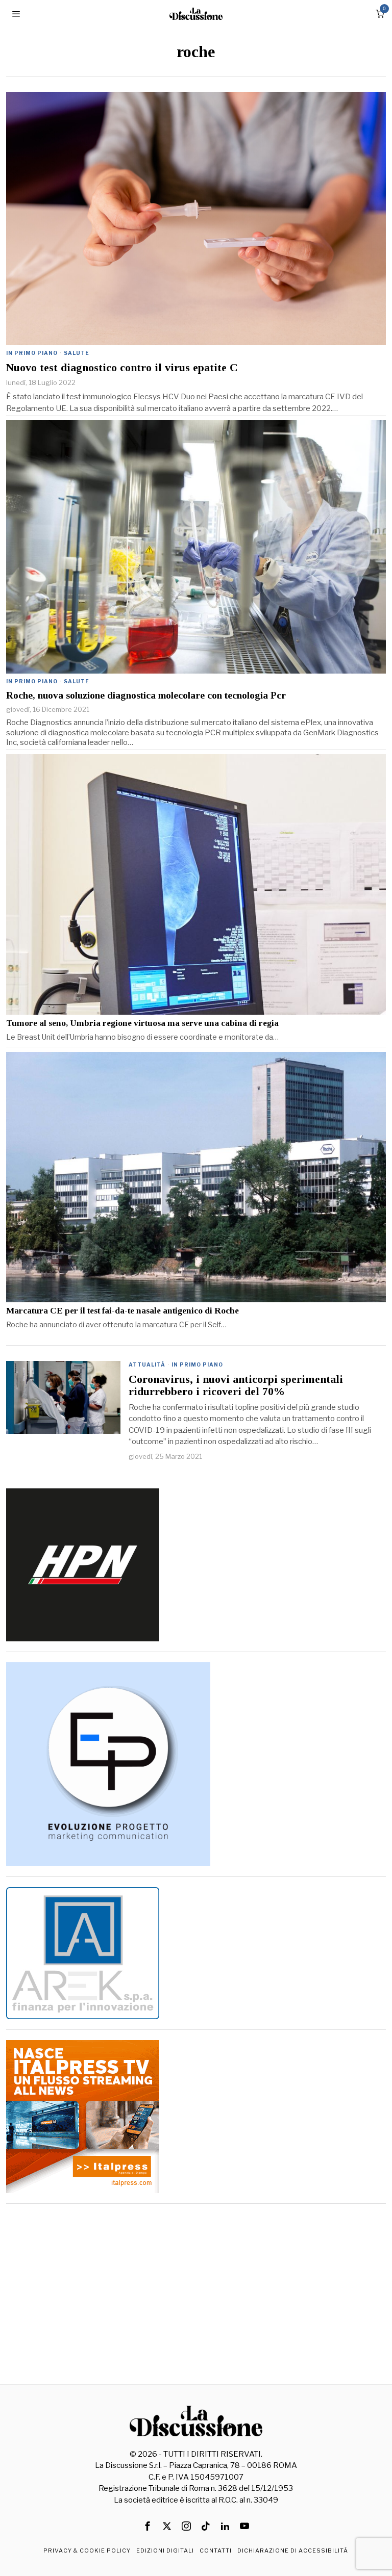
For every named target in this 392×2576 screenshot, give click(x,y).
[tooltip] (148, 2526)
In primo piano (32, 353)
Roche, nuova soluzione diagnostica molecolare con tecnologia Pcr (146, 695)
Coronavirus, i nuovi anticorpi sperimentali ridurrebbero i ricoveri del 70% (236, 1385)
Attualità (147, 1364)
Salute (77, 353)
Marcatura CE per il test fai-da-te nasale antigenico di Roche (122, 1311)
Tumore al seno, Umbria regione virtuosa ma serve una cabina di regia (142, 1023)
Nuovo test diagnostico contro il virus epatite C (122, 368)
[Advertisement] (196, 2285)
